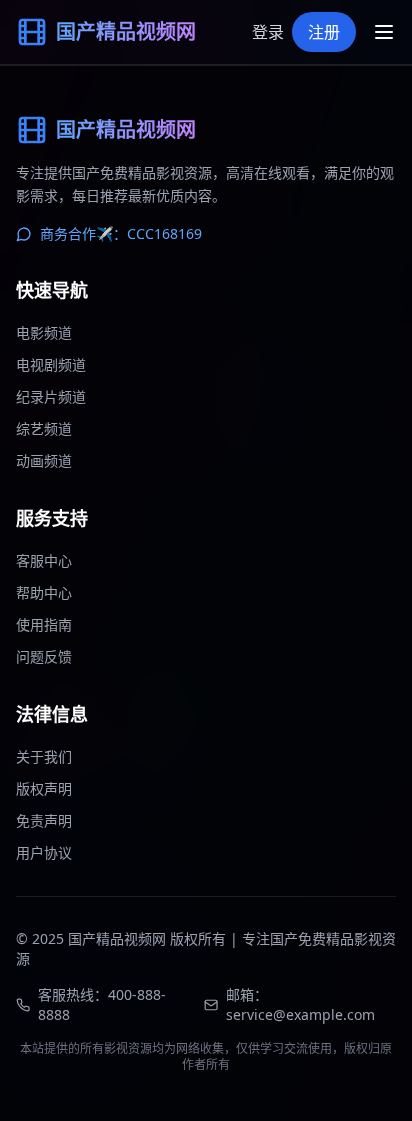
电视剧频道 (51, 364)
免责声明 (44, 820)
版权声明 (44, 788)
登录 (268, 32)
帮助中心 (44, 592)
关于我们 (44, 756)
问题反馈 (44, 656)
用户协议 (44, 852)
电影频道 (44, 332)
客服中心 (44, 560)
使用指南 (44, 624)
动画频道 (44, 460)
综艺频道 (44, 428)
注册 (324, 32)
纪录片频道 (51, 396)
